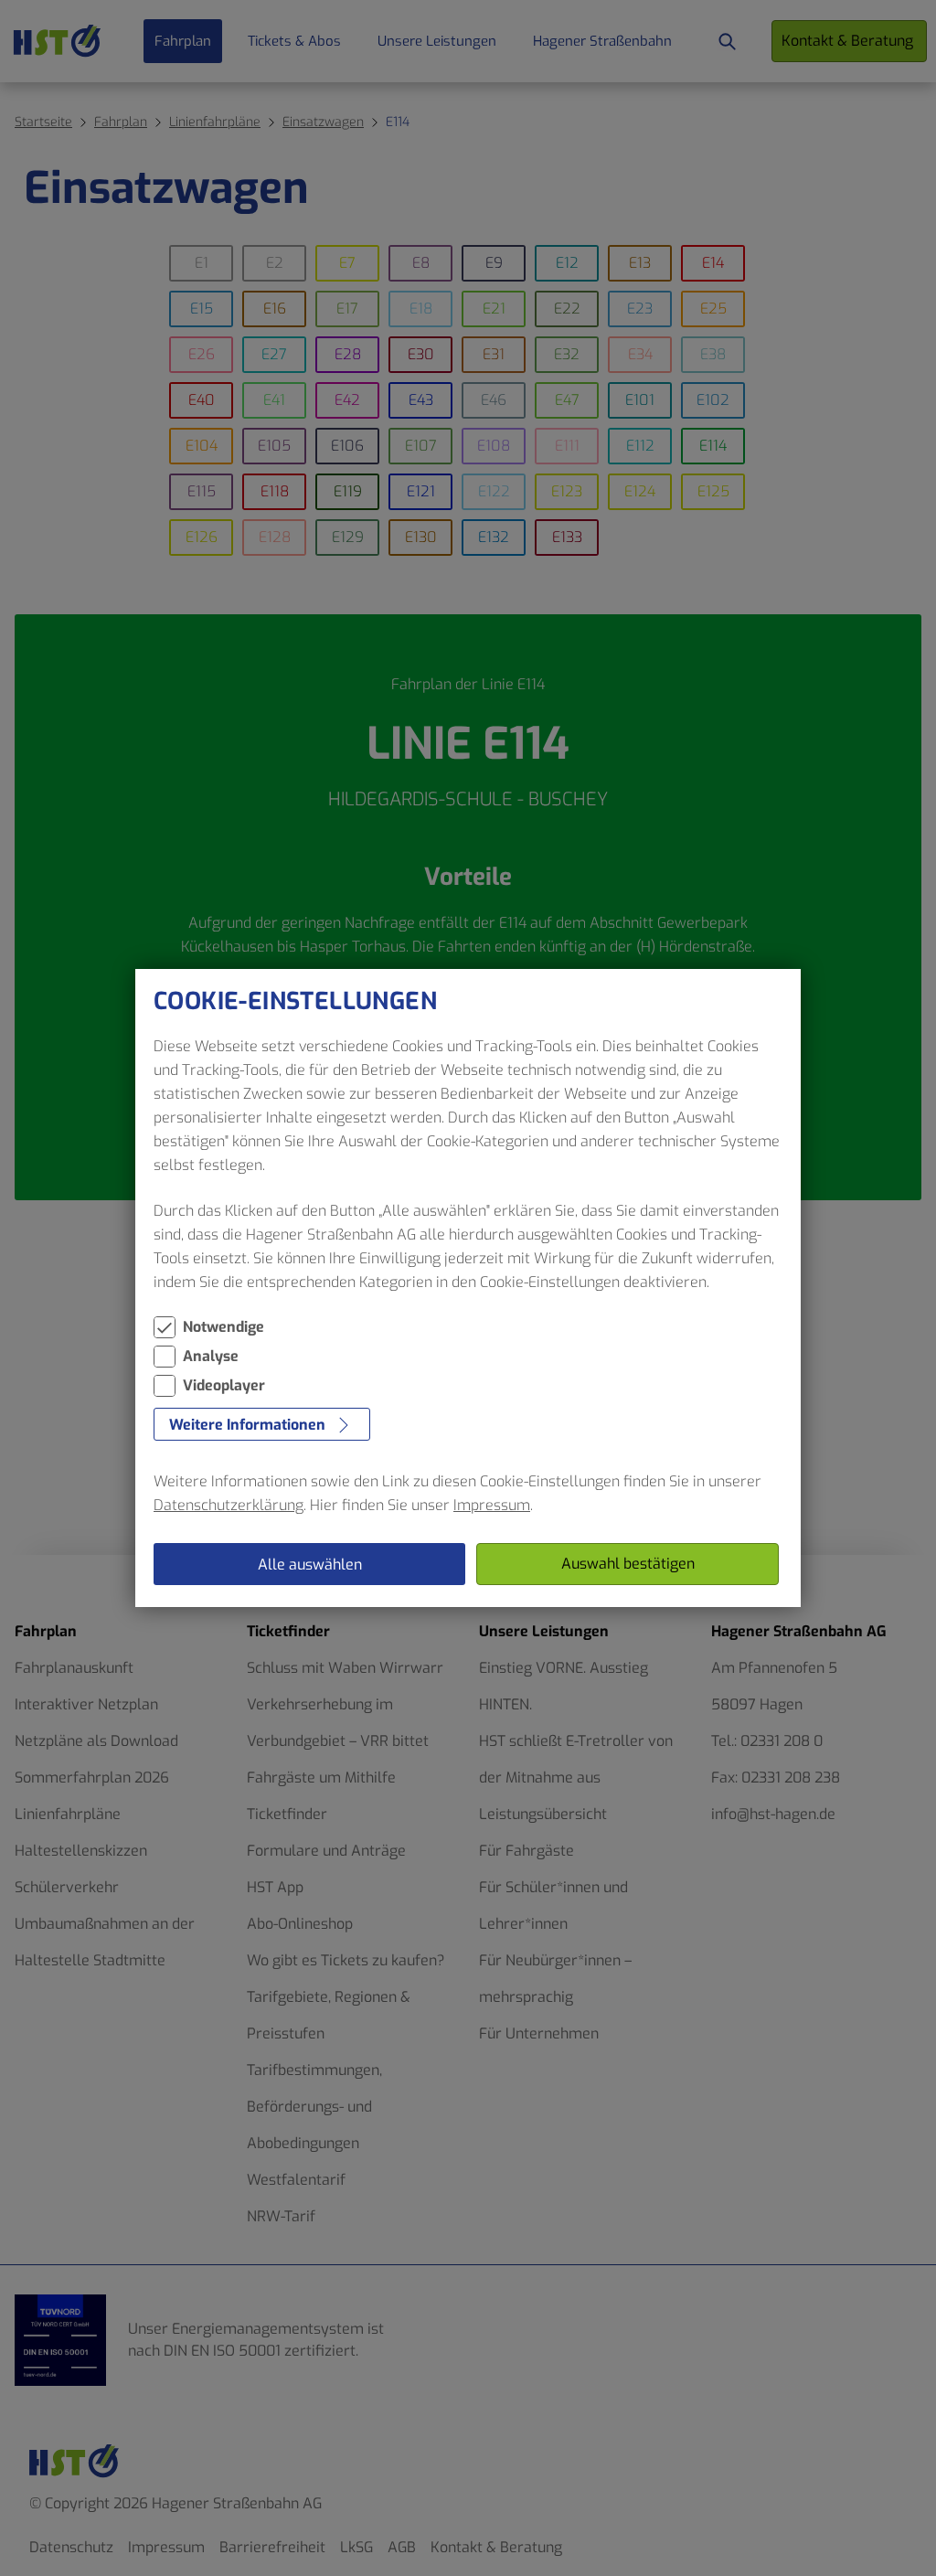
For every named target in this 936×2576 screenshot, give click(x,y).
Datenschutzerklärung (229, 1505)
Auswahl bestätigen (628, 1564)
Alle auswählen (310, 1565)
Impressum (492, 1505)
